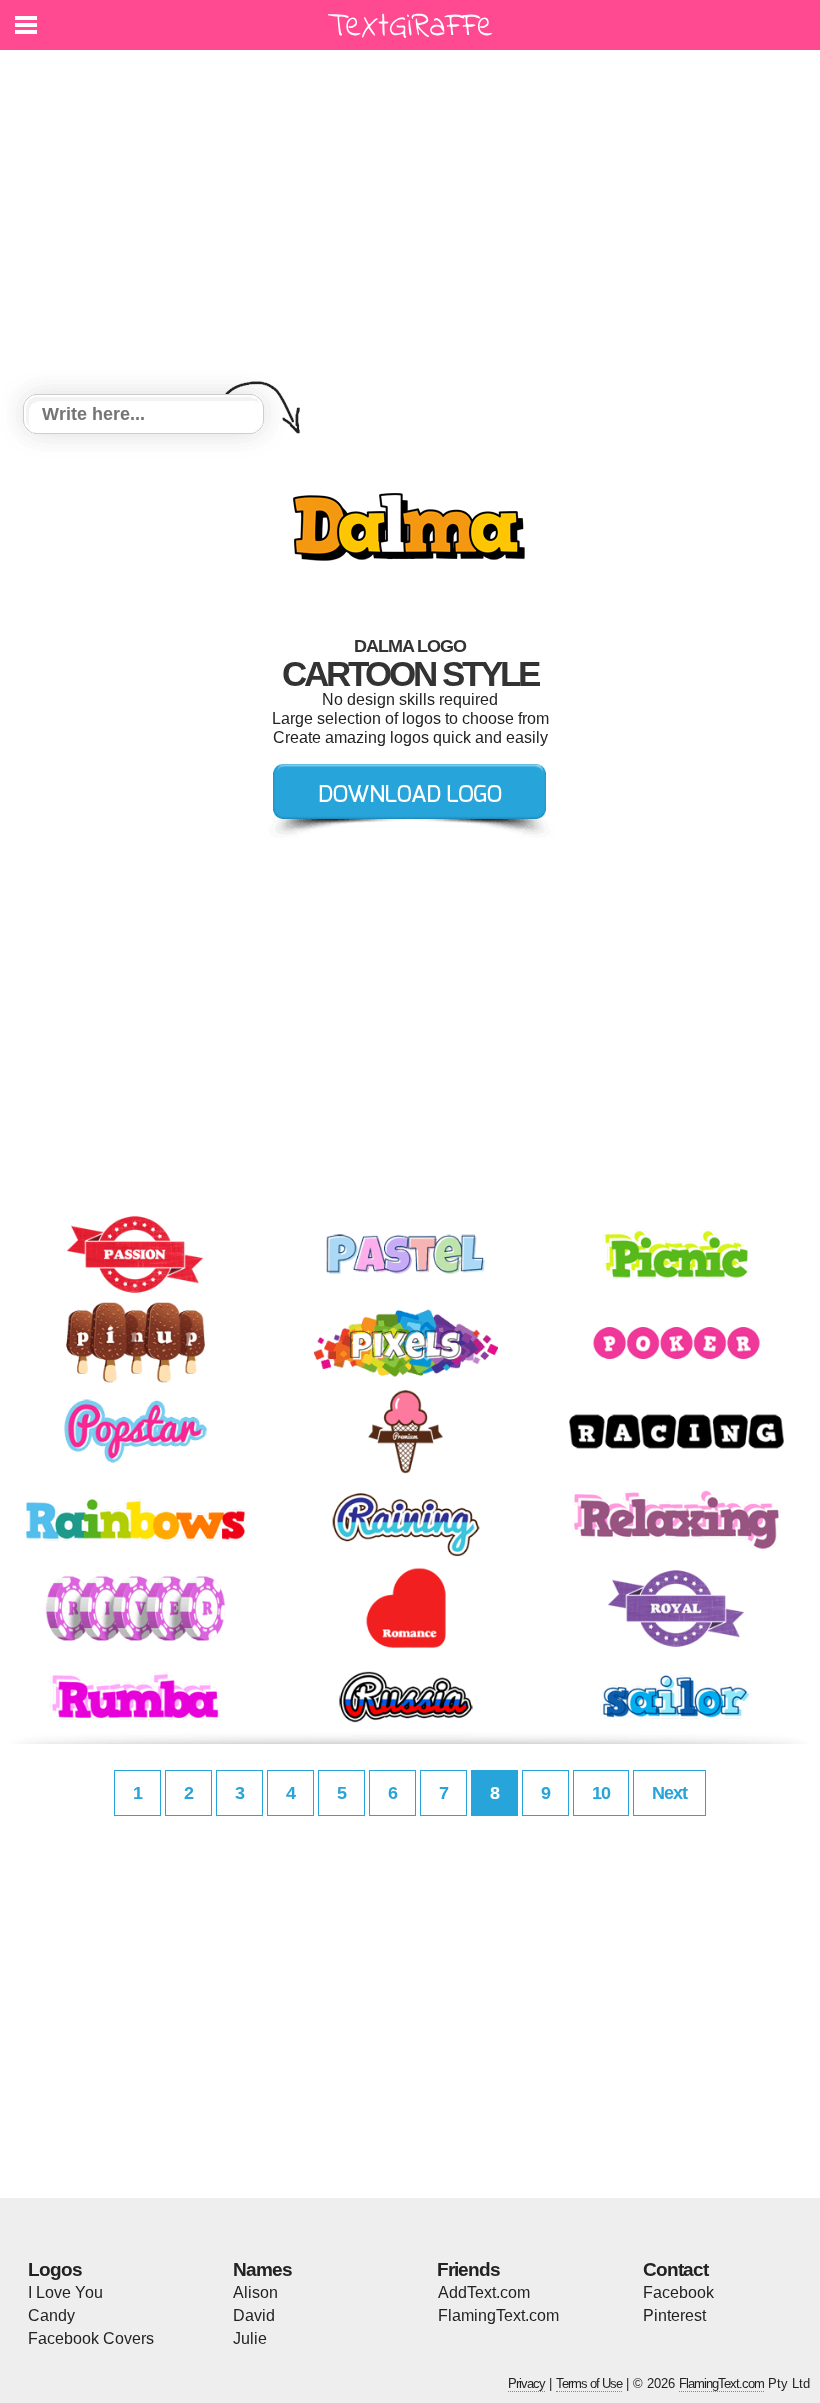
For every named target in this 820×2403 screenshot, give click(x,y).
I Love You (65, 2292)
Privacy (526, 2383)
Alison (255, 2292)
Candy (51, 2315)
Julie (250, 2338)
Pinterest (674, 2315)
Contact (675, 2269)
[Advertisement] (410, 225)
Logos (55, 2269)
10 (601, 1793)
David (254, 2315)
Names (262, 2269)
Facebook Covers (91, 2338)
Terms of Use (589, 2383)
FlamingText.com (498, 2315)
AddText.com (484, 2292)
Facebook (678, 2292)
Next (669, 1793)
